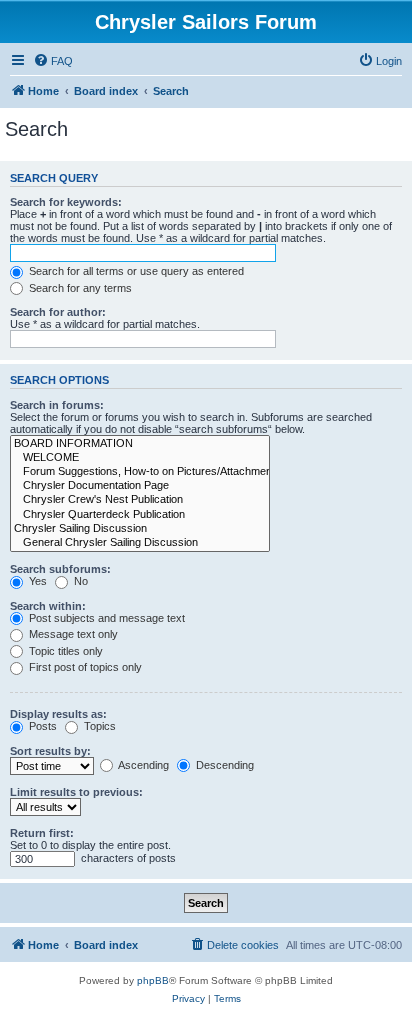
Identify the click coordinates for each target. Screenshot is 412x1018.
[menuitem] (53, 61)
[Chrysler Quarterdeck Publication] (140, 515)
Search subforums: (60, 569)
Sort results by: (50, 751)
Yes (36, 581)
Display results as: (58, 714)
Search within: (48, 606)
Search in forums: (57, 405)
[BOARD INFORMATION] (140, 444)
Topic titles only (64, 651)
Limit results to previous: (76, 792)
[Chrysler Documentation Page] (140, 486)
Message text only (72, 634)
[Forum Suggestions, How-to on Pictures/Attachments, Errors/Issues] (140, 472)
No (79, 581)
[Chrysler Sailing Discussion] (140, 529)
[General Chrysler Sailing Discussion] (140, 543)
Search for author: (58, 312)
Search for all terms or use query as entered (135, 271)
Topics (98, 726)
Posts (41, 726)
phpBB (153, 980)
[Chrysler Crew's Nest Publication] (140, 500)
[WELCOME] (140, 458)
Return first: (42, 833)
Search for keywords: (66, 202)
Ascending (142, 765)
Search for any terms (79, 288)
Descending (223, 765)
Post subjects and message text (105, 618)
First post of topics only (84, 667)
